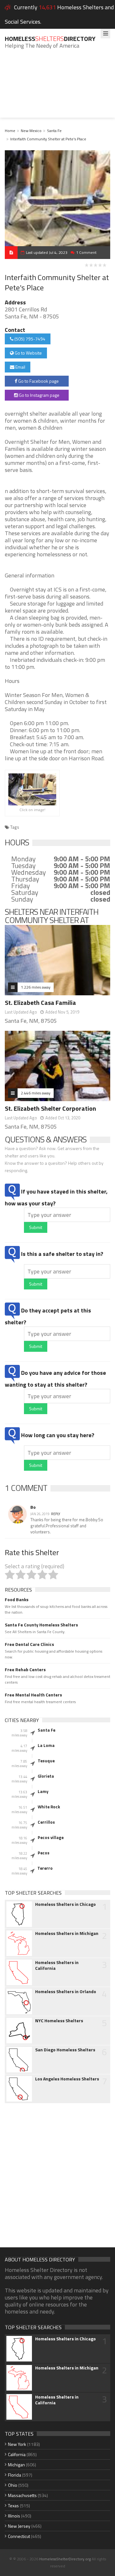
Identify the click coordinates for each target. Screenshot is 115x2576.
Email (20, 367)
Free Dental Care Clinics (29, 1644)
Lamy (43, 1791)
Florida (15, 2475)
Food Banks (17, 1600)
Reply (56, 1514)
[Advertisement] (57, 88)
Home (10, 131)
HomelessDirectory (50, 39)
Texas (13, 2506)
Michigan (16, 2465)
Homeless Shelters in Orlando (66, 1992)
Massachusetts (22, 2495)
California (17, 2454)
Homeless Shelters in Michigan (67, 1933)
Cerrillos (46, 1822)
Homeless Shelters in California (57, 1965)
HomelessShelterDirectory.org (65, 2559)
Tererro (45, 1868)
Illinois (14, 2516)
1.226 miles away (36, 987)
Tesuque (46, 1761)
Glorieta (46, 1776)
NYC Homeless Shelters (59, 2021)
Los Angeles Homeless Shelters (67, 2079)
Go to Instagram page (39, 395)
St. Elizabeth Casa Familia (40, 1002)
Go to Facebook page (38, 381)
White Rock (49, 1807)
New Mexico (31, 131)
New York (17, 2444)
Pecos (44, 1853)
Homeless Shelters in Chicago (65, 1904)
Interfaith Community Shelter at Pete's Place (48, 139)
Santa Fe (54, 131)
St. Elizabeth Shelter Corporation (50, 1108)
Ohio (13, 2485)
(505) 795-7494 (29, 339)
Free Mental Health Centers (33, 1695)
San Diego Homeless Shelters (65, 2050)
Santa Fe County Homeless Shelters (41, 1625)
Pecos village (51, 1837)
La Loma (46, 1745)
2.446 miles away (36, 1093)
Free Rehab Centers (25, 1670)
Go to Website (28, 353)
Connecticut (19, 2536)
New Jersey (19, 2526)
